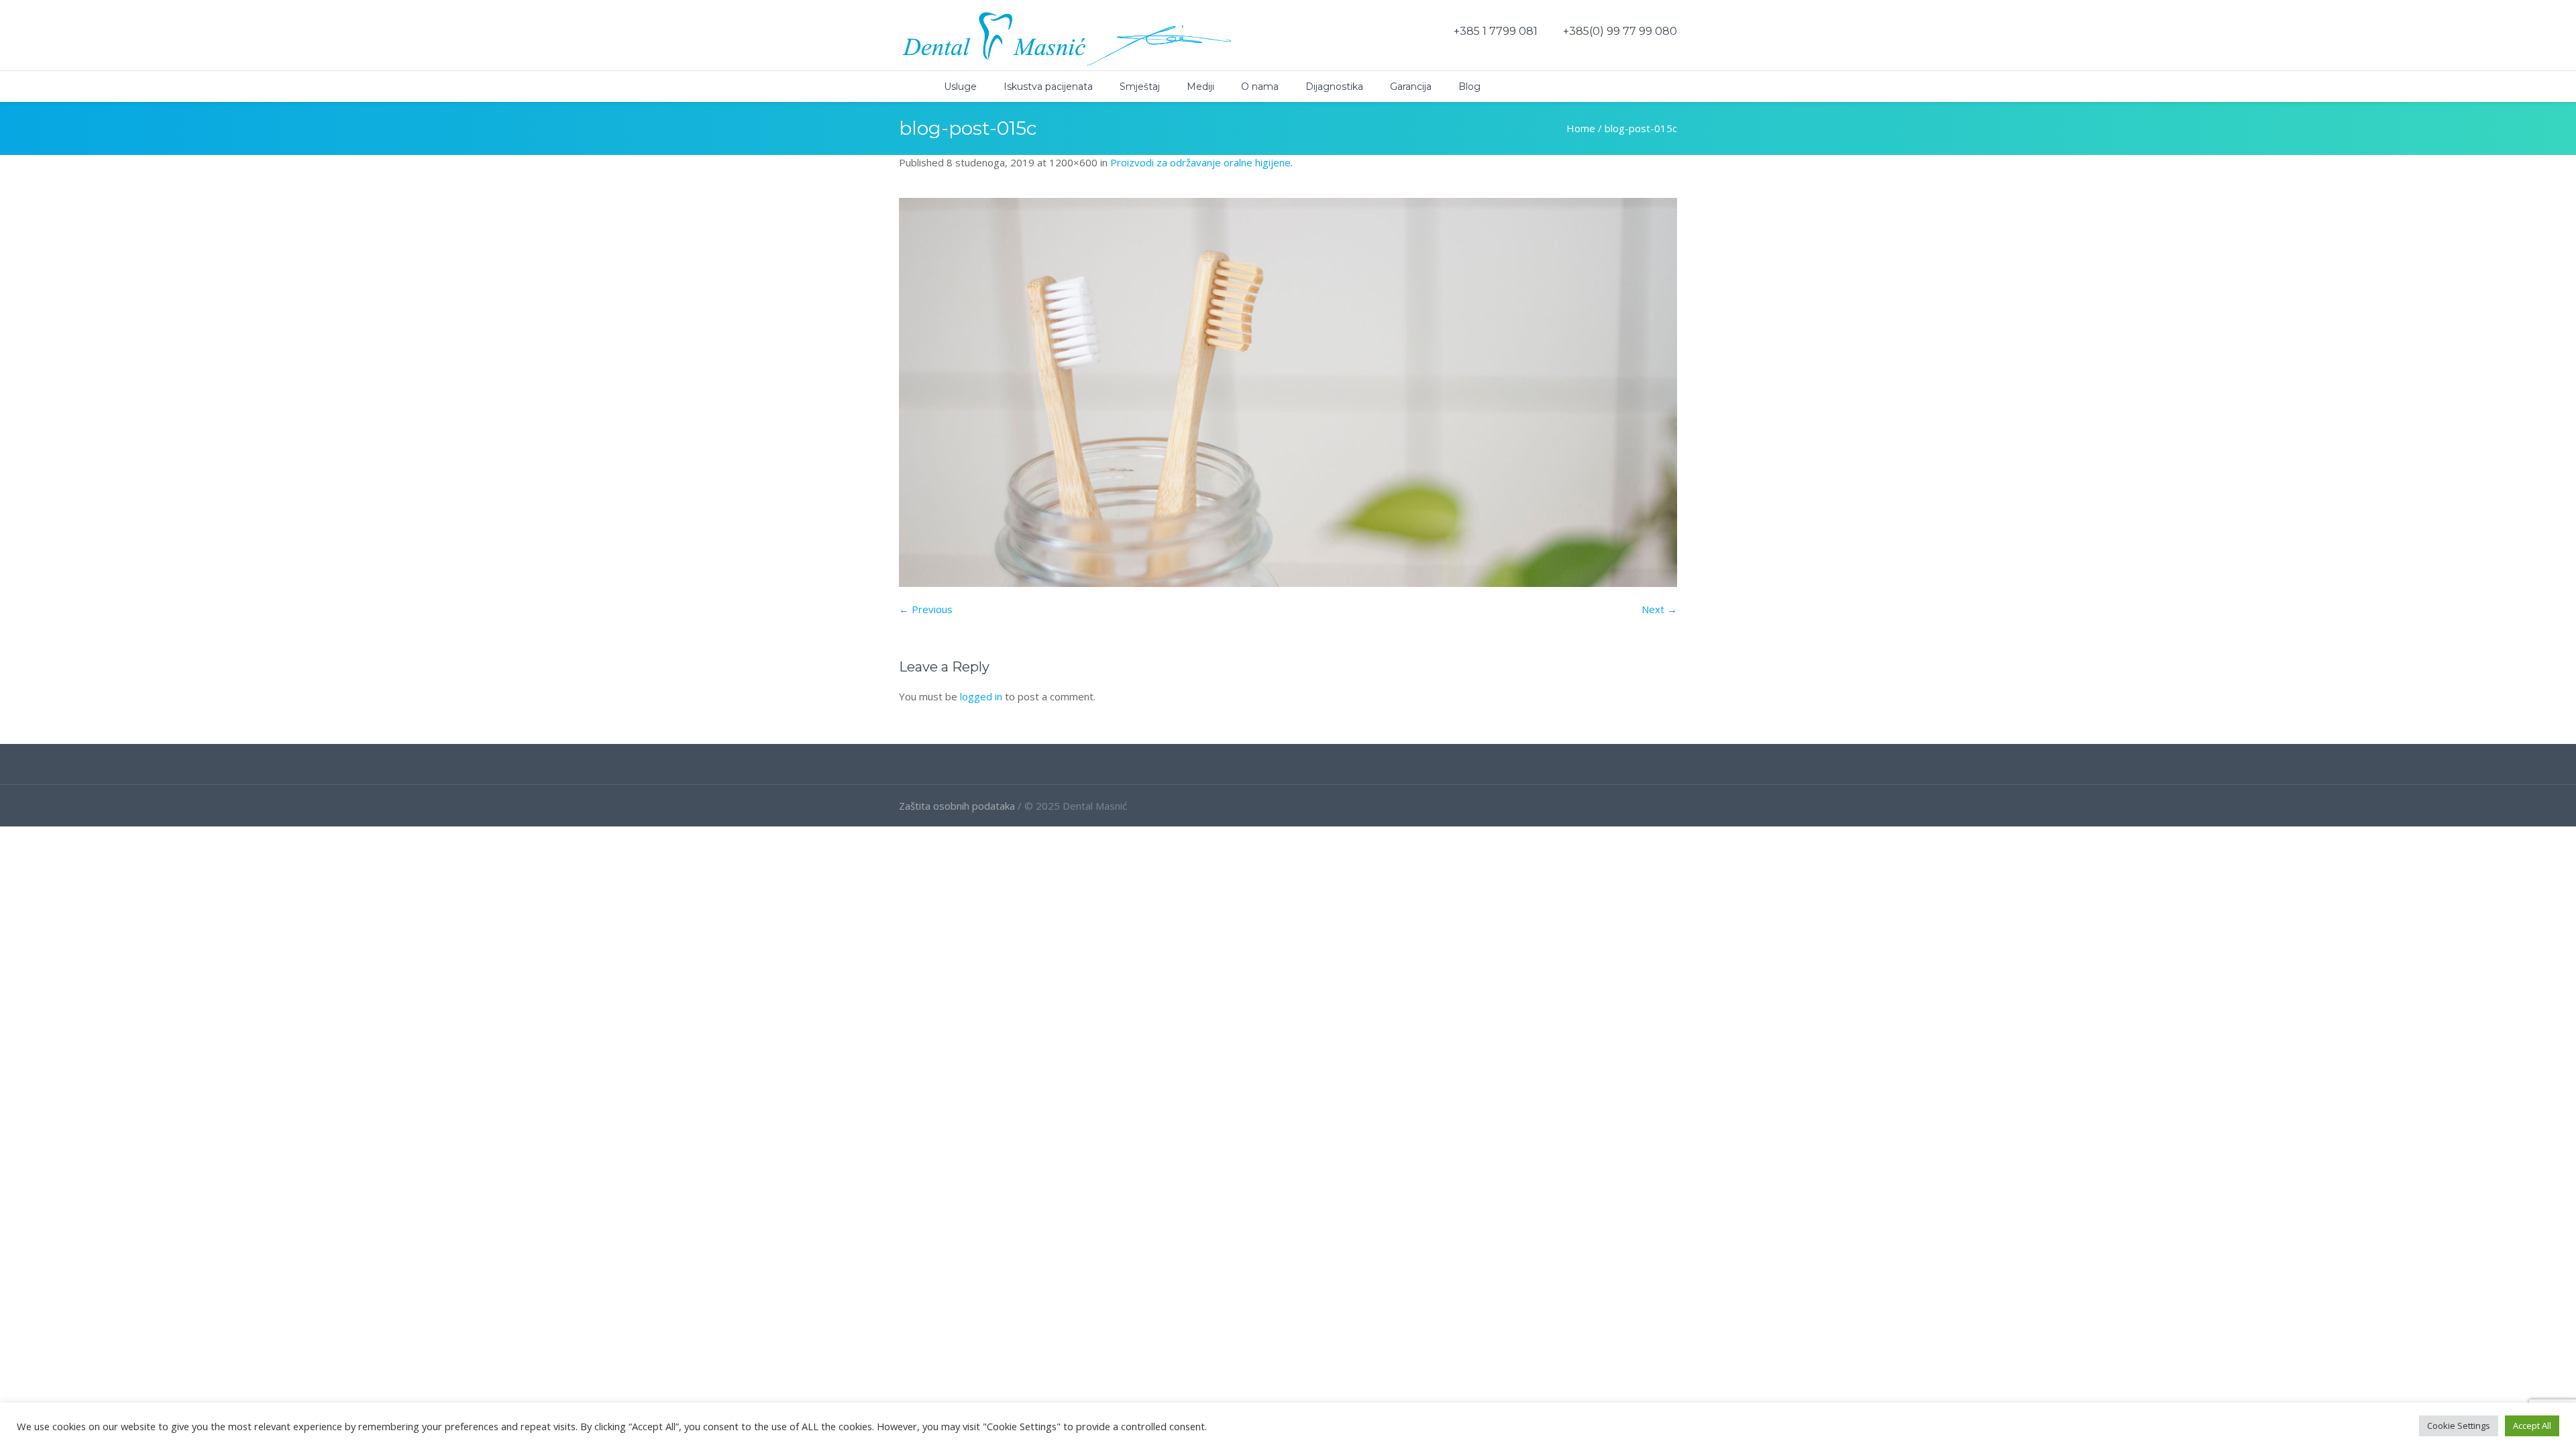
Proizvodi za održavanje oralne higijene (1200, 162)
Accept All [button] (2532, 1426)
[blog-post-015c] (1288, 392)
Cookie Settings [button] (2459, 1426)
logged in (981, 696)
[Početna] (908, 87)
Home (1581, 128)
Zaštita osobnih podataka (957, 806)
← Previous (926, 609)
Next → (1659, 609)
